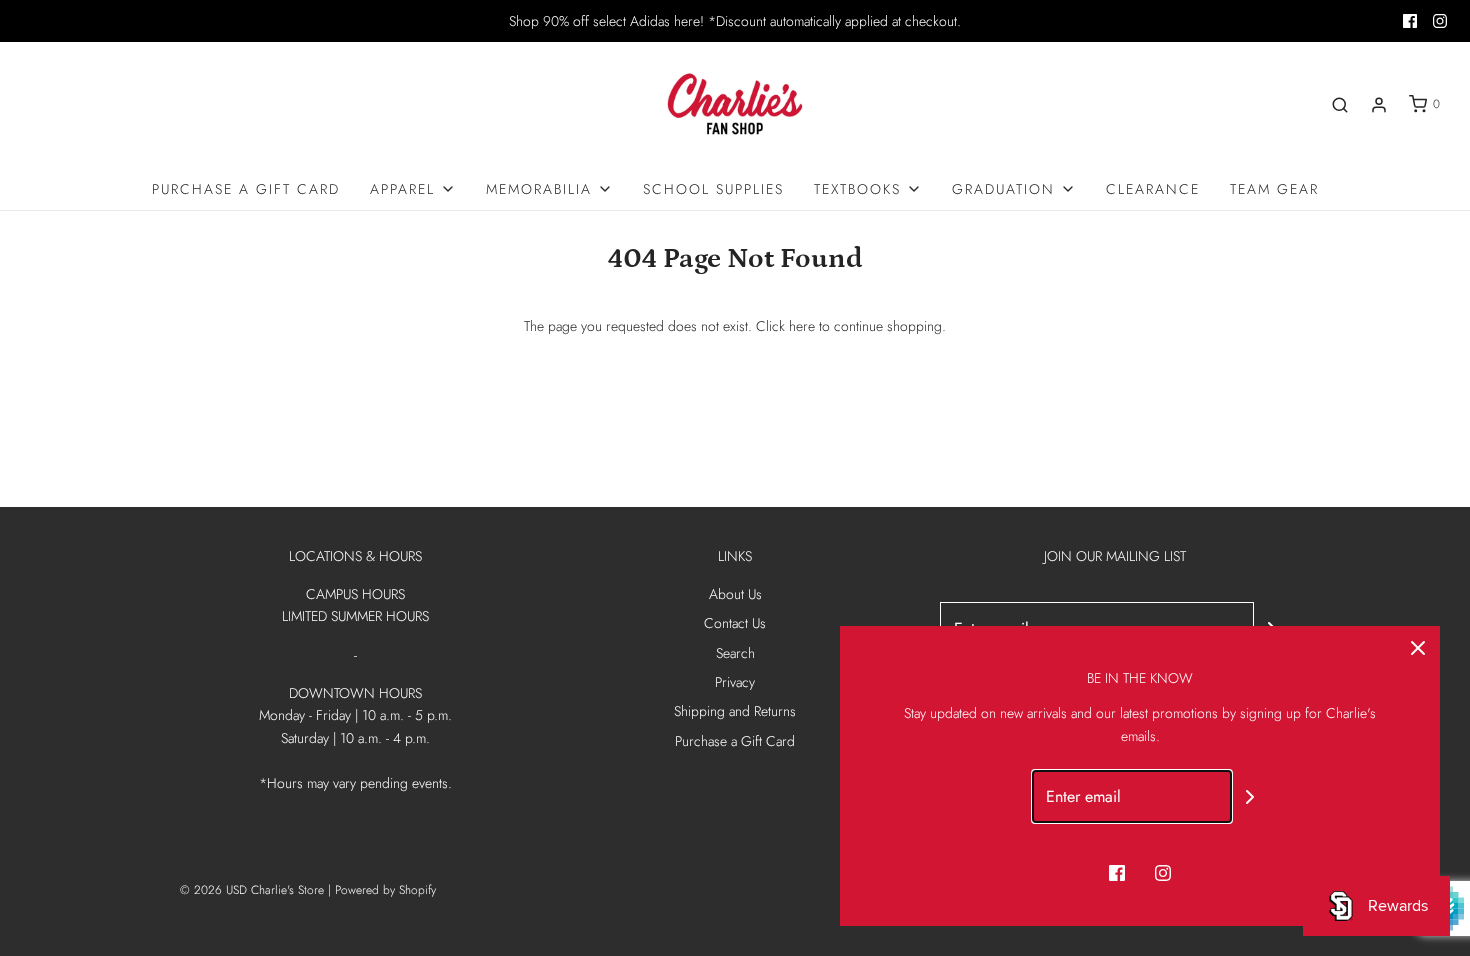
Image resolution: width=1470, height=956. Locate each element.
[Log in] (1379, 105)
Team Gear (1274, 189)
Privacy (735, 682)
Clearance (1153, 189)
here (802, 326)
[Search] (1340, 105)
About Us (735, 594)
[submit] (1250, 796)
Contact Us (735, 623)
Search (735, 653)
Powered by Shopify (385, 890)
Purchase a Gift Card (246, 189)
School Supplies (713, 189)
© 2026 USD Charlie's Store (252, 890)
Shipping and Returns (735, 711)
